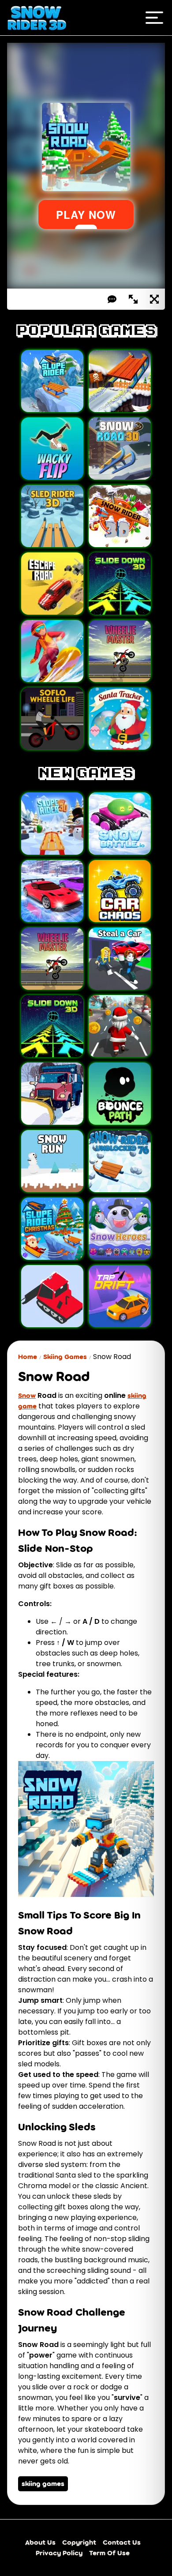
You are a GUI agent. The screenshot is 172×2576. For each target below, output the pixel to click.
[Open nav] (154, 18)
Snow (27, 1395)
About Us (40, 2542)
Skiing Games (65, 1357)
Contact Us (122, 2542)
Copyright (79, 2542)
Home (28, 1357)
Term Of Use (109, 2553)
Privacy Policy (59, 2553)
